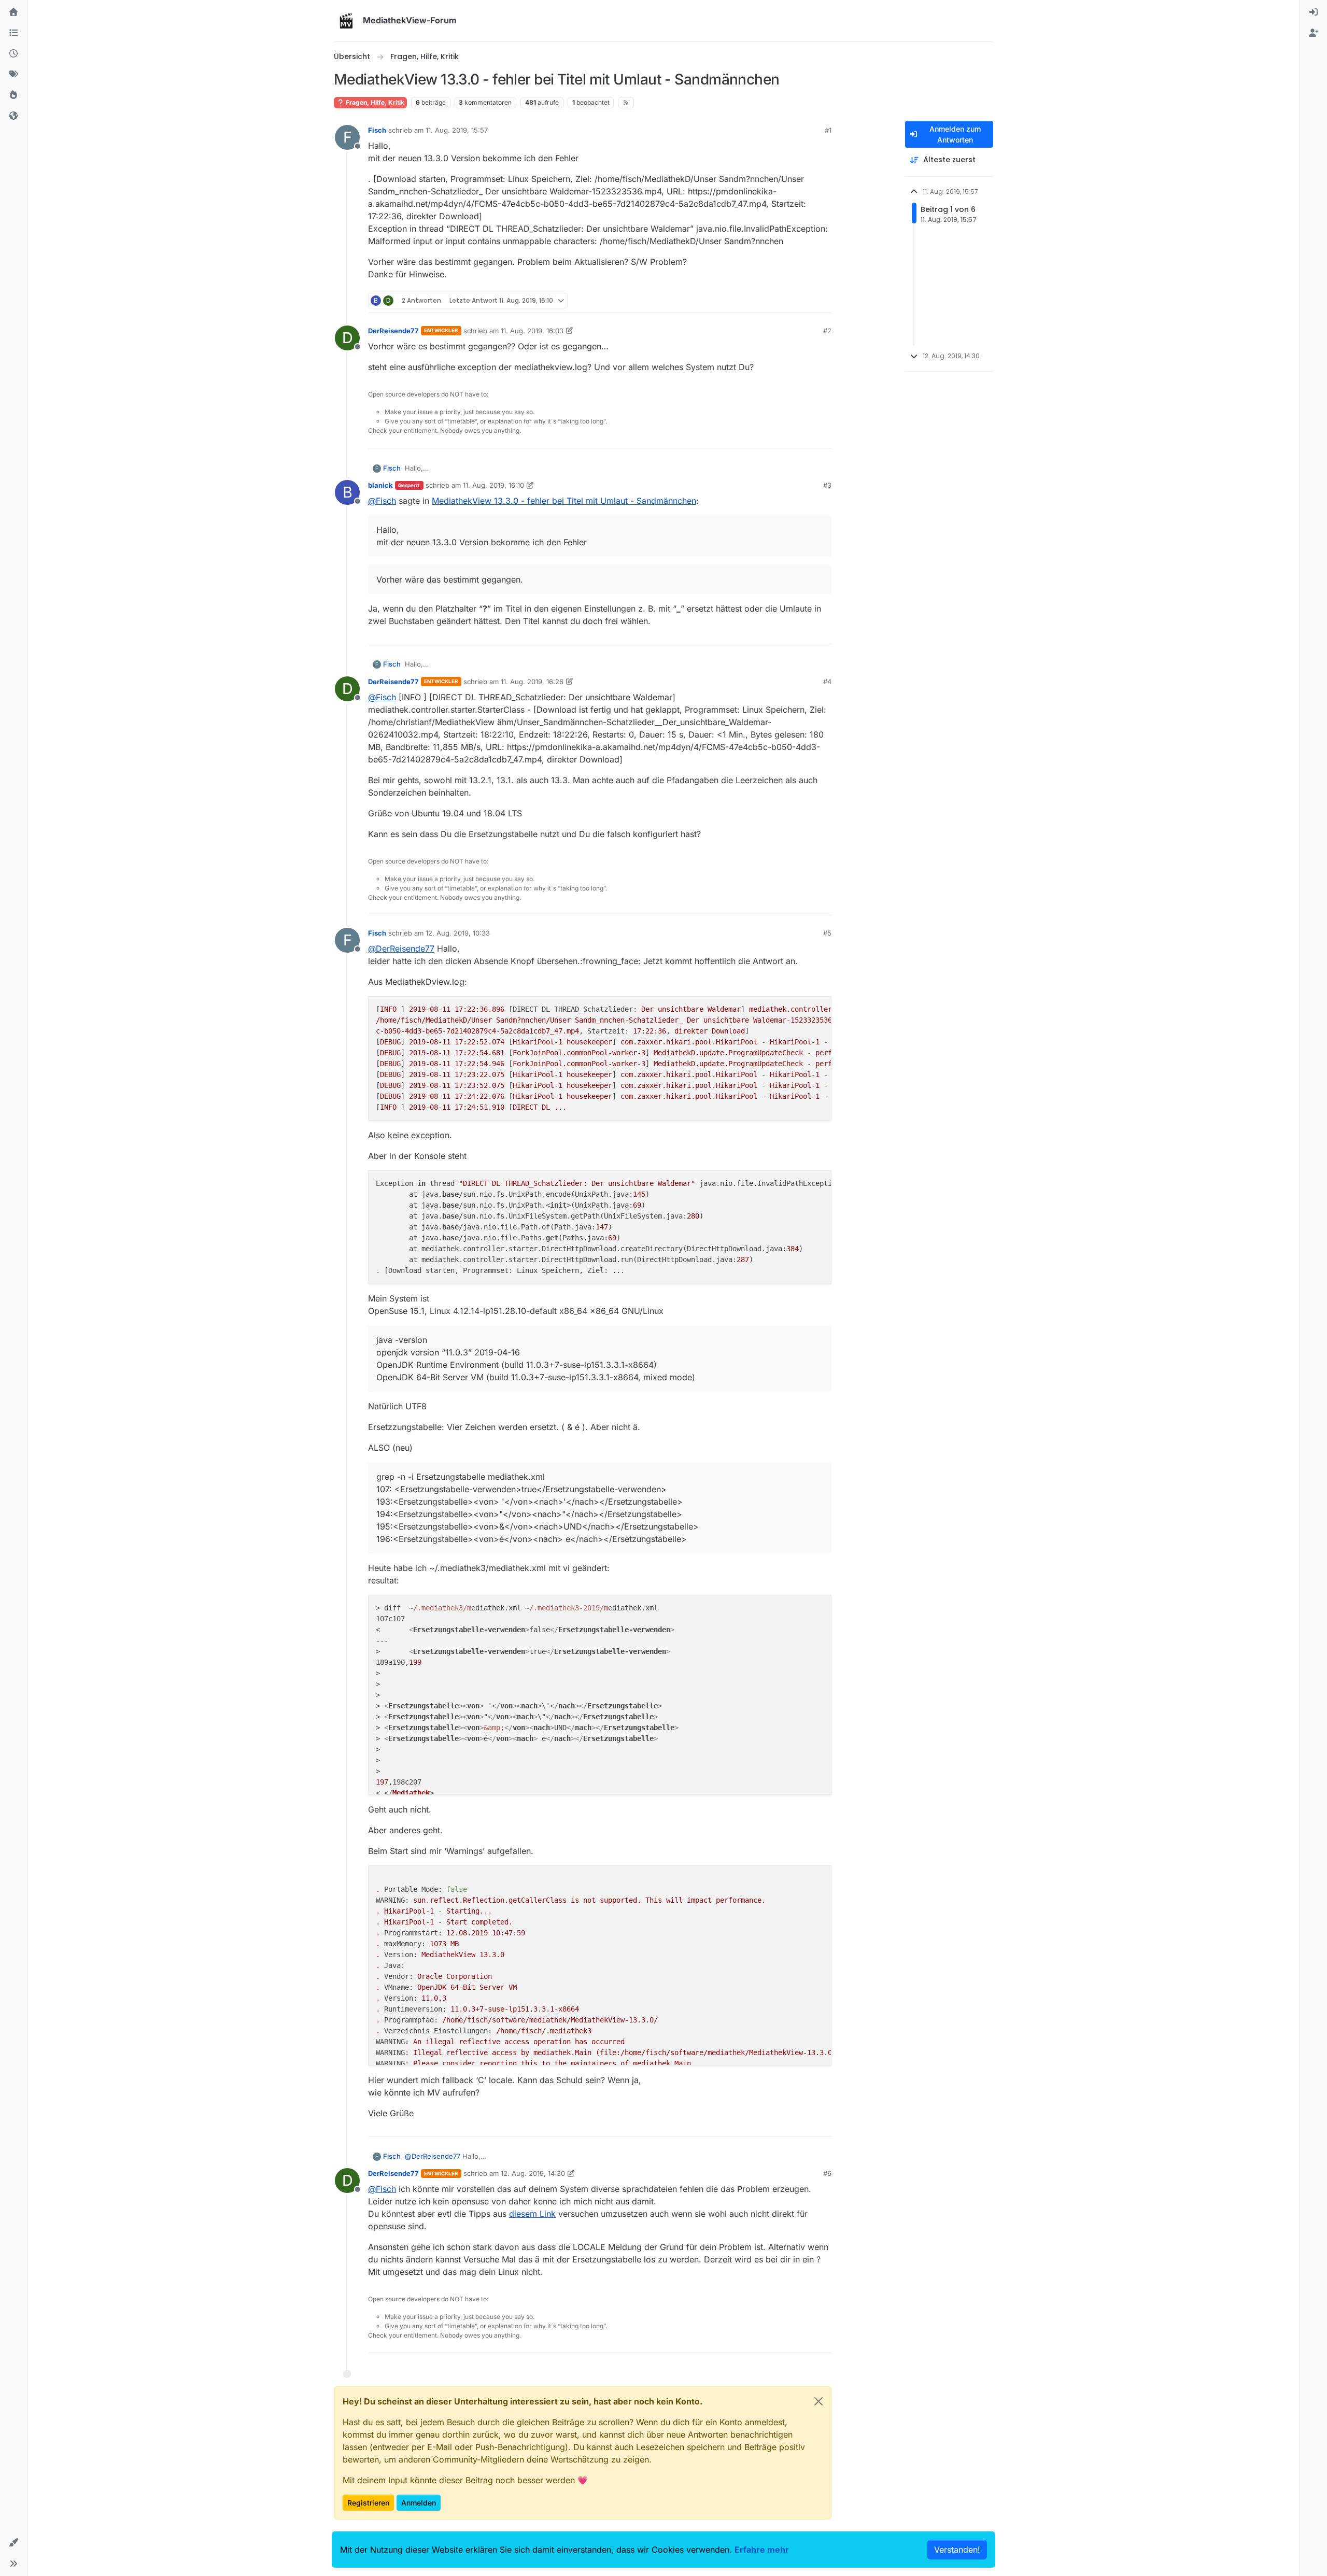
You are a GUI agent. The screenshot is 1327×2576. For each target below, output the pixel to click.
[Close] (818, 2401)
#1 (828, 130)
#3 (827, 485)
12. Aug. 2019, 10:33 (458, 933)
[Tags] (13, 75)
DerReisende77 (393, 331)
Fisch (377, 130)
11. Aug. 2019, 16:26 (532, 682)
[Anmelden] (1314, 12)
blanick (380, 485)
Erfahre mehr (762, 2550)
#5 (827, 933)
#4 (827, 682)
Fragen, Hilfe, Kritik (374, 102)
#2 (827, 331)
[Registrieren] (1314, 33)
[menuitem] (1314, 12)
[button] (13, 2543)
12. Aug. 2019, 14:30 (533, 2173)
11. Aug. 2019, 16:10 (493, 485)
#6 (827, 2173)
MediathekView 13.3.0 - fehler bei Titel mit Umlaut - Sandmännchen (564, 501)
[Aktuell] (13, 54)
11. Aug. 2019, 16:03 (532, 331)
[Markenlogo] (346, 21)
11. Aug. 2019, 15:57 (457, 130)
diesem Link (532, 2214)
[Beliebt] (13, 95)
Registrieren (368, 2503)
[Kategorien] (13, 33)
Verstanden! (957, 2550)
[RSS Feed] (626, 103)
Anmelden (419, 2503)
